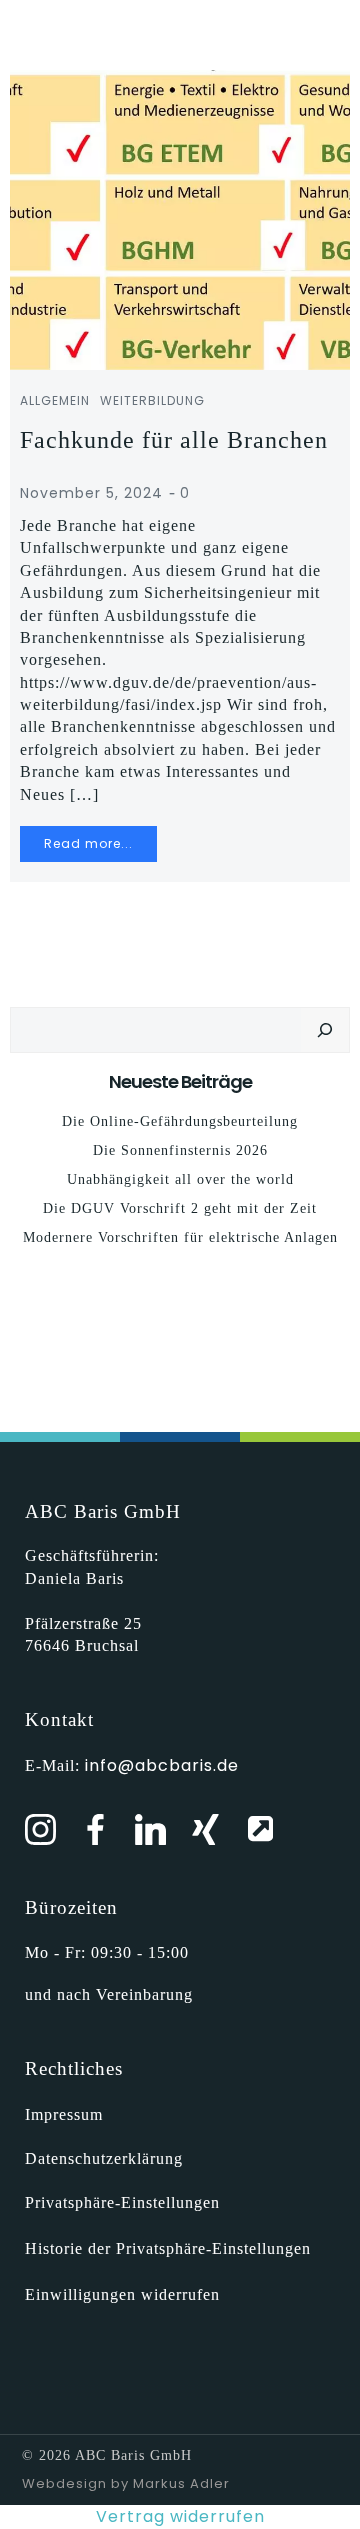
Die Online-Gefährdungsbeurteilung (180, 1121)
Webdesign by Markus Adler (126, 2483)
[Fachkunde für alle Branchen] (180, 218)
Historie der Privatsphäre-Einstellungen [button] (168, 2248)
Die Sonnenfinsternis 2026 (180, 1150)
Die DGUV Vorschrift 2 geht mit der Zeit (180, 1208)
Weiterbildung (152, 400)
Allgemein (55, 400)
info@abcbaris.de (162, 1765)
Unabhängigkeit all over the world (180, 1179)
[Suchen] (325, 1030)
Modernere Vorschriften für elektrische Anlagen (180, 1237)
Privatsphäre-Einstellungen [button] (122, 2202)
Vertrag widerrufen (180, 2516)
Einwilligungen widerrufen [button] (122, 2294)
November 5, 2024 (91, 493)
